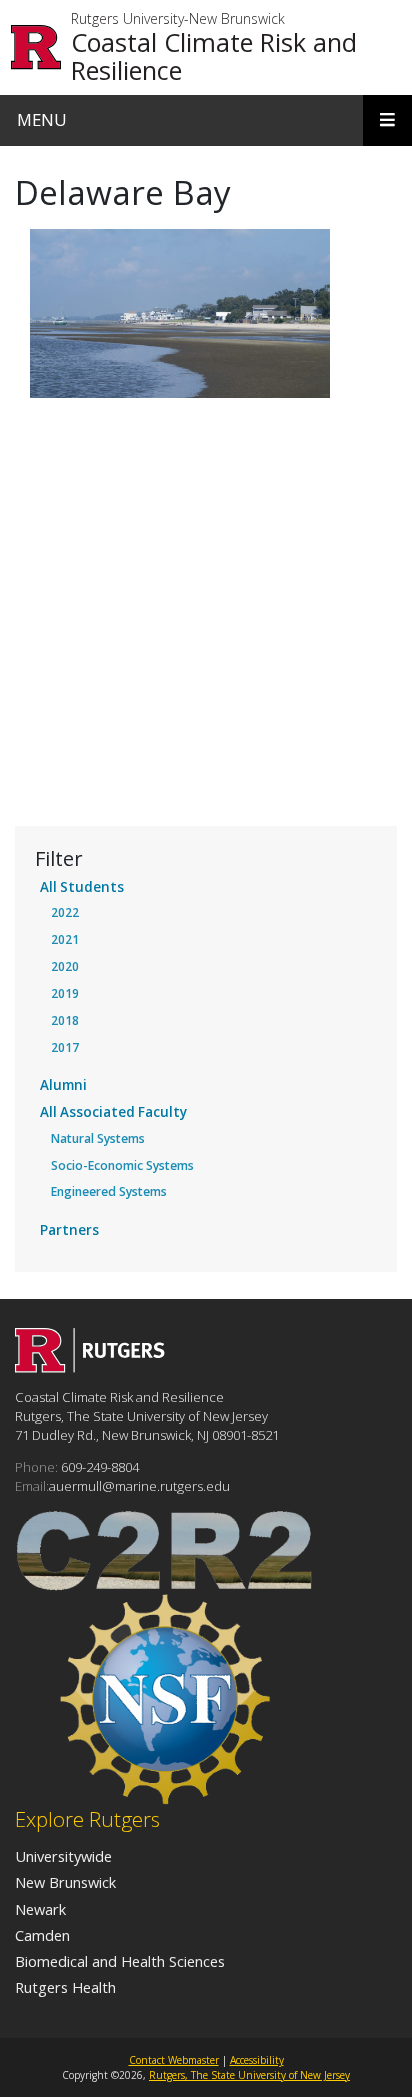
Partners (69, 1230)
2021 (65, 939)
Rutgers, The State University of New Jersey (249, 2075)
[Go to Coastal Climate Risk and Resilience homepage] (90, 1367)
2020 (65, 966)
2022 (65, 912)
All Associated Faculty (113, 1112)
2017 (65, 1047)
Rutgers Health (65, 1987)
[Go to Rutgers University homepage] (36, 47)
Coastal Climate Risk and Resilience (214, 56)
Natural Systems (98, 1138)
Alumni (63, 1085)
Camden (42, 1935)
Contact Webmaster (174, 2060)
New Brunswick (65, 1882)
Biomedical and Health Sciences (120, 1961)
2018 (65, 1020)
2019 (65, 993)
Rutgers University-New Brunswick (178, 19)
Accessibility (257, 2060)
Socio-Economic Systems (122, 1165)
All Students (82, 887)
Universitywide (63, 1856)
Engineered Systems (109, 1191)
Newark (40, 1909)
